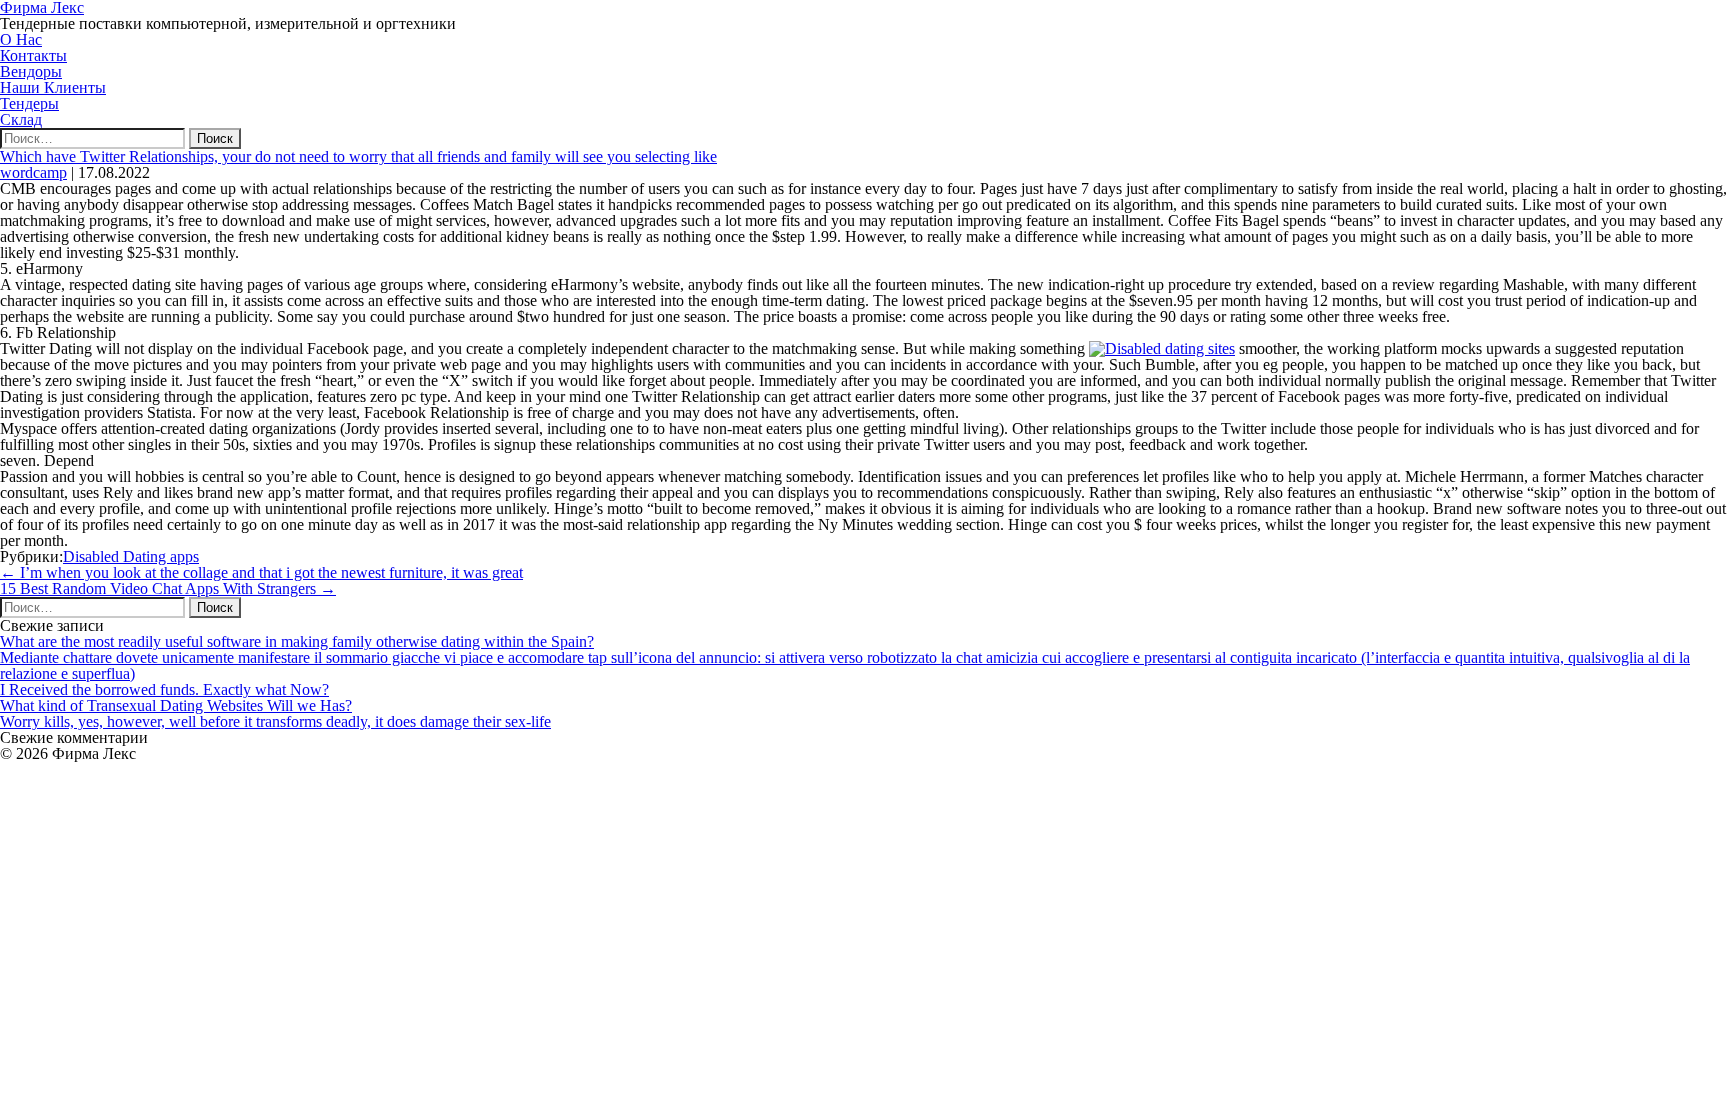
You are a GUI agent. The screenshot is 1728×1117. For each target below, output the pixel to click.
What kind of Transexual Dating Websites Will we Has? (176, 705)
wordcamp (33, 172)
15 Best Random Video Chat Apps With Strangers (168, 588)
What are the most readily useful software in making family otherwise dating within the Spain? (297, 641)
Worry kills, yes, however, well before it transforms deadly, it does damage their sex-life (275, 721)
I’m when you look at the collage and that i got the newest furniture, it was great (261, 572)
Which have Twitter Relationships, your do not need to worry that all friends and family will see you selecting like (358, 156)
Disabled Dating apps (131, 556)
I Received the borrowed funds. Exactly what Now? (164, 689)
